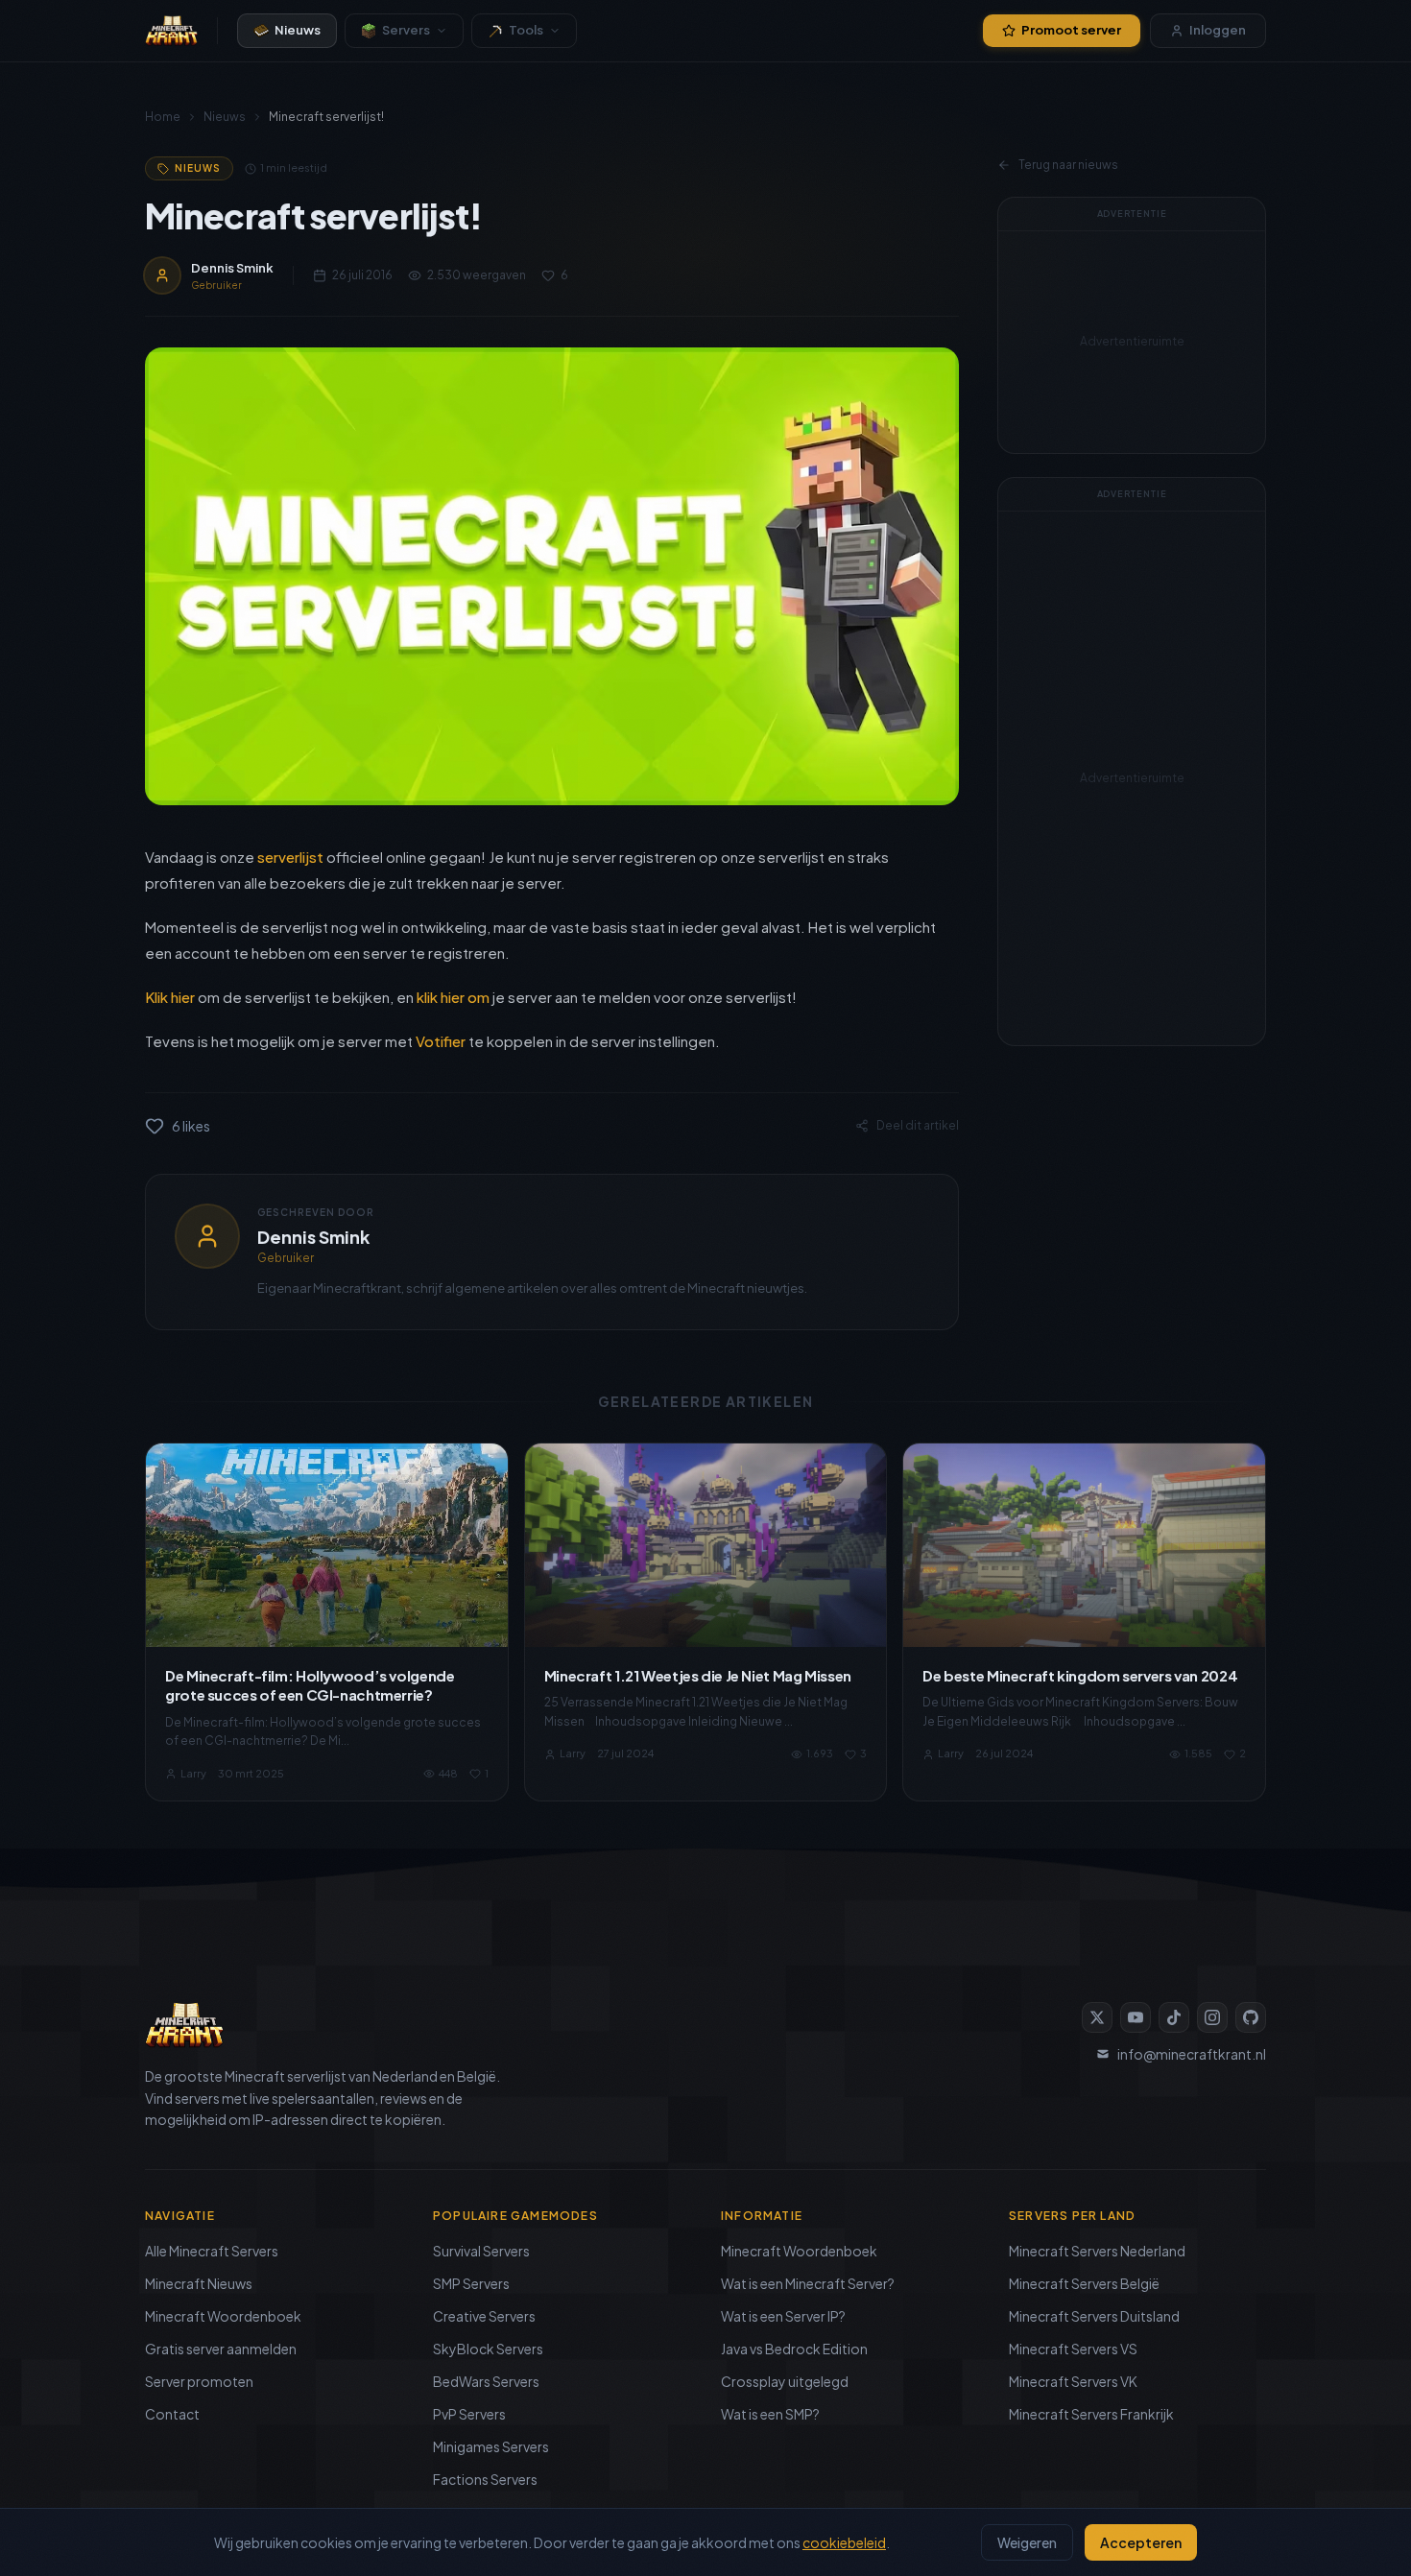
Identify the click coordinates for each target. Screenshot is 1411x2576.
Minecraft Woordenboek (223, 2316)
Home (163, 117)
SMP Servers (471, 2283)
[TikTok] (1174, 2017)
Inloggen (1218, 30)
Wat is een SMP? (770, 2414)
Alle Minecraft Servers (212, 2251)
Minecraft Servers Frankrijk (1091, 2414)
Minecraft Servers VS (1073, 2349)
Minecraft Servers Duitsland (1094, 2316)
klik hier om (453, 997)
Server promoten (199, 2381)
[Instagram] (1212, 2017)
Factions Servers (485, 2479)
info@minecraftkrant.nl (1192, 2054)
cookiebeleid (844, 2542)
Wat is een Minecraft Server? (808, 2283)
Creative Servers (484, 2316)
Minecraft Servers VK (1073, 2381)
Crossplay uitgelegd (785, 2381)
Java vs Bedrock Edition (794, 2349)
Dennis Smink (313, 1237)
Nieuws (298, 30)
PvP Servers (469, 2414)
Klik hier (170, 997)
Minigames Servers (491, 2446)
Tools (526, 30)
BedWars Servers (486, 2381)
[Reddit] (1251, 2017)
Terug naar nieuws (1068, 165)
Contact (172, 2414)
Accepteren (1141, 2542)
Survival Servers (481, 2251)
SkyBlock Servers (488, 2349)
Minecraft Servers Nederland (1097, 2251)
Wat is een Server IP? (783, 2316)
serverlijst (290, 857)
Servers (406, 30)
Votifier (441, 1041)
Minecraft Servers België (1084, 2283)
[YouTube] (1136, 2017)
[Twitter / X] (1097, 2017)
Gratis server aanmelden (221, 2349)
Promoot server (1071, 30)
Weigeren (1027, 2542)
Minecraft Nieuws (199, 2283)
